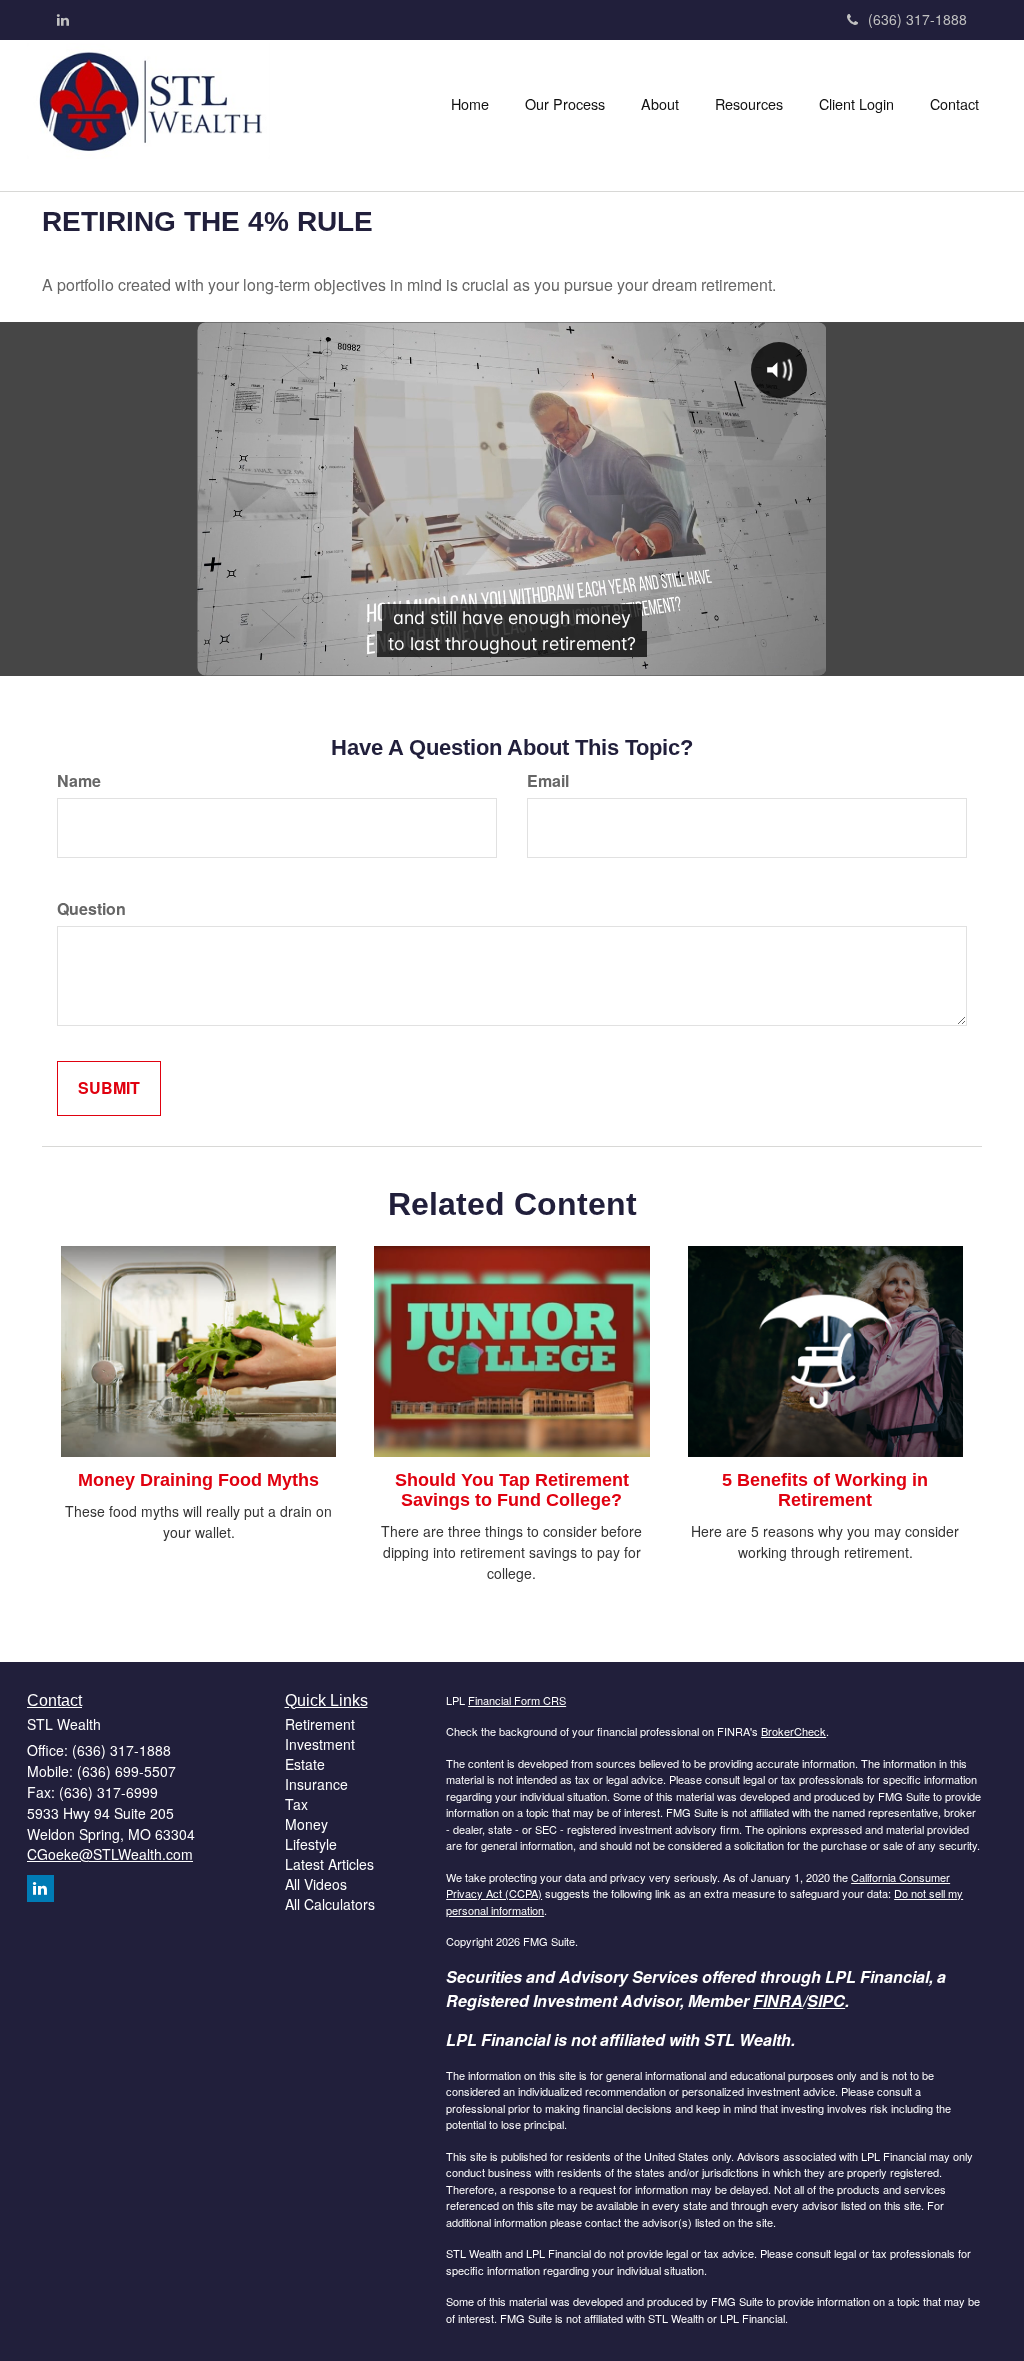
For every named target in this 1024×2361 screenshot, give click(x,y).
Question (91, 909)
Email (548, 781)
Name (79, 781)
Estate (305, 1764)
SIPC (826, 2000)
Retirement (320, 1724)
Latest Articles (329, 1864)
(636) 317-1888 (917, 19)
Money (306, 1824)
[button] (565, 104)
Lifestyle (311, 1844)
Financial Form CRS (517, 1700)
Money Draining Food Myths (198, 1480)
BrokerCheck (793, 1731)
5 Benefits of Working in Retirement (825, 1490)
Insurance (316, 1784)
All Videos (316, 1884)
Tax (296, 1804)
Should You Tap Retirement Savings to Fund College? (512, 1490)
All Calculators (330, 1904)
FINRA (778, 2000)
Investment (320, 1744)
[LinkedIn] (63, 19)
